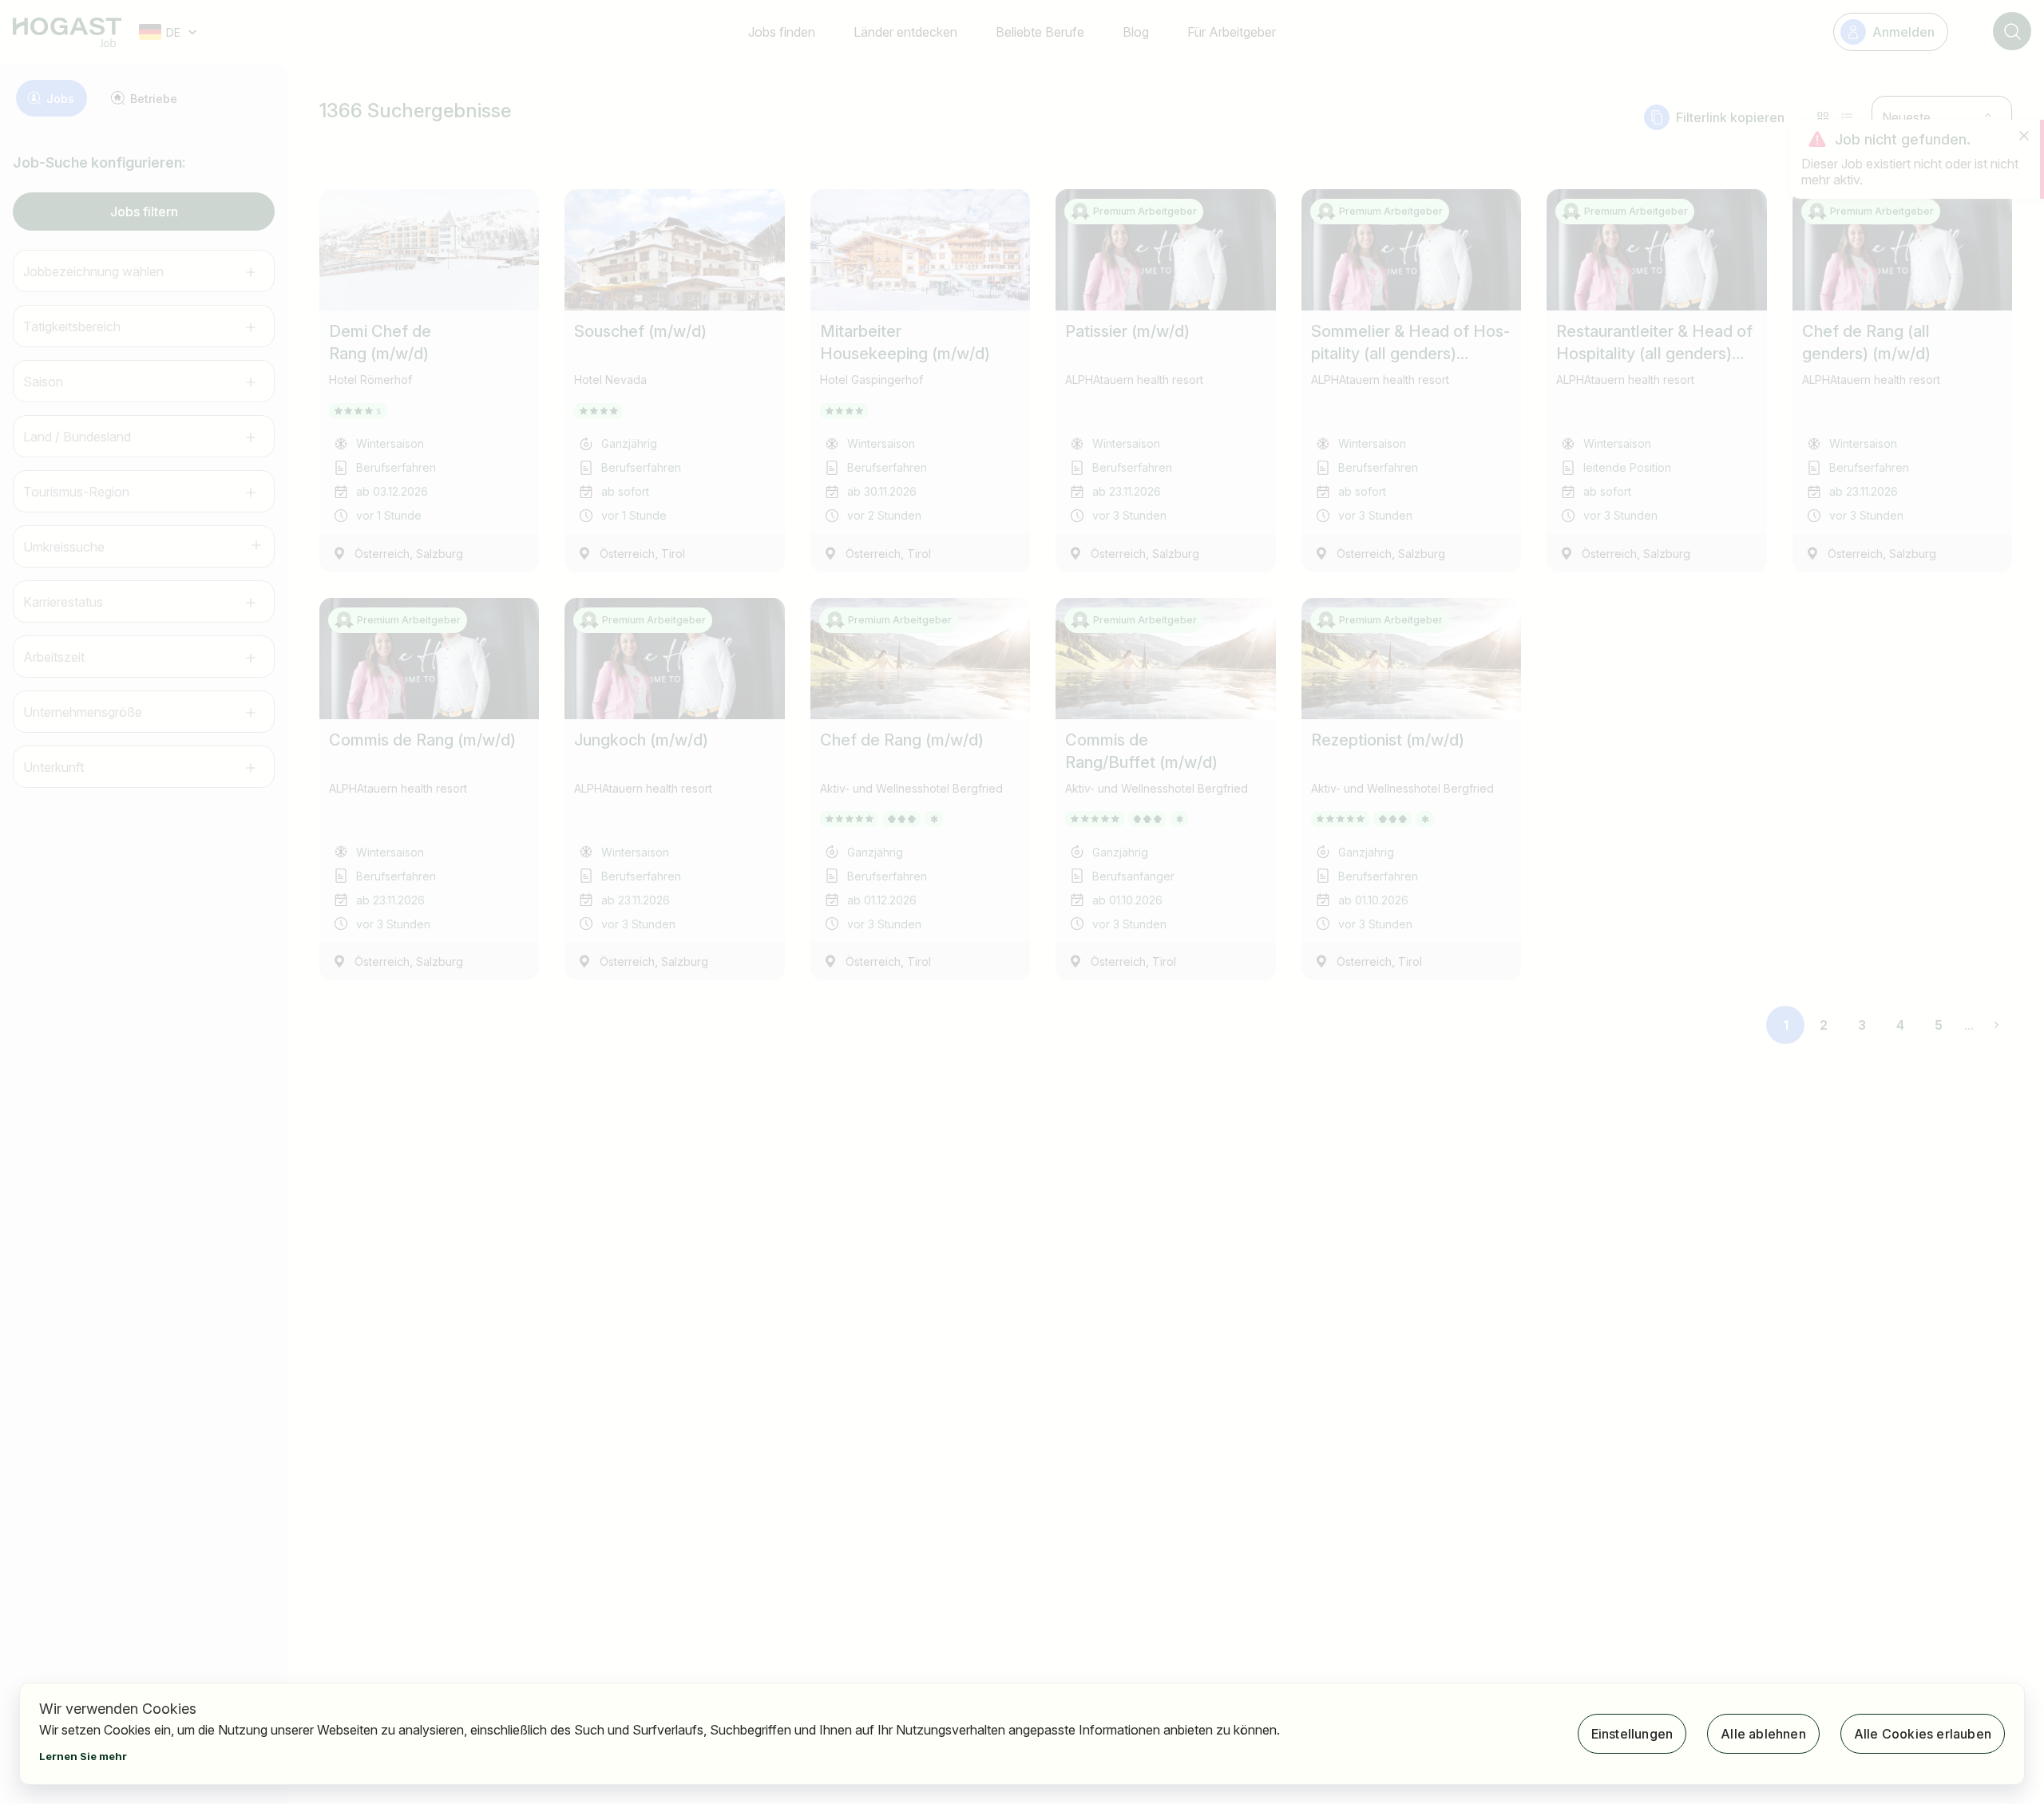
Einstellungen (1632, 1734)
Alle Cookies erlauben (1923, 1734)
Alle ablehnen (1763, 1734)
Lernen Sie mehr (83, 1756)
